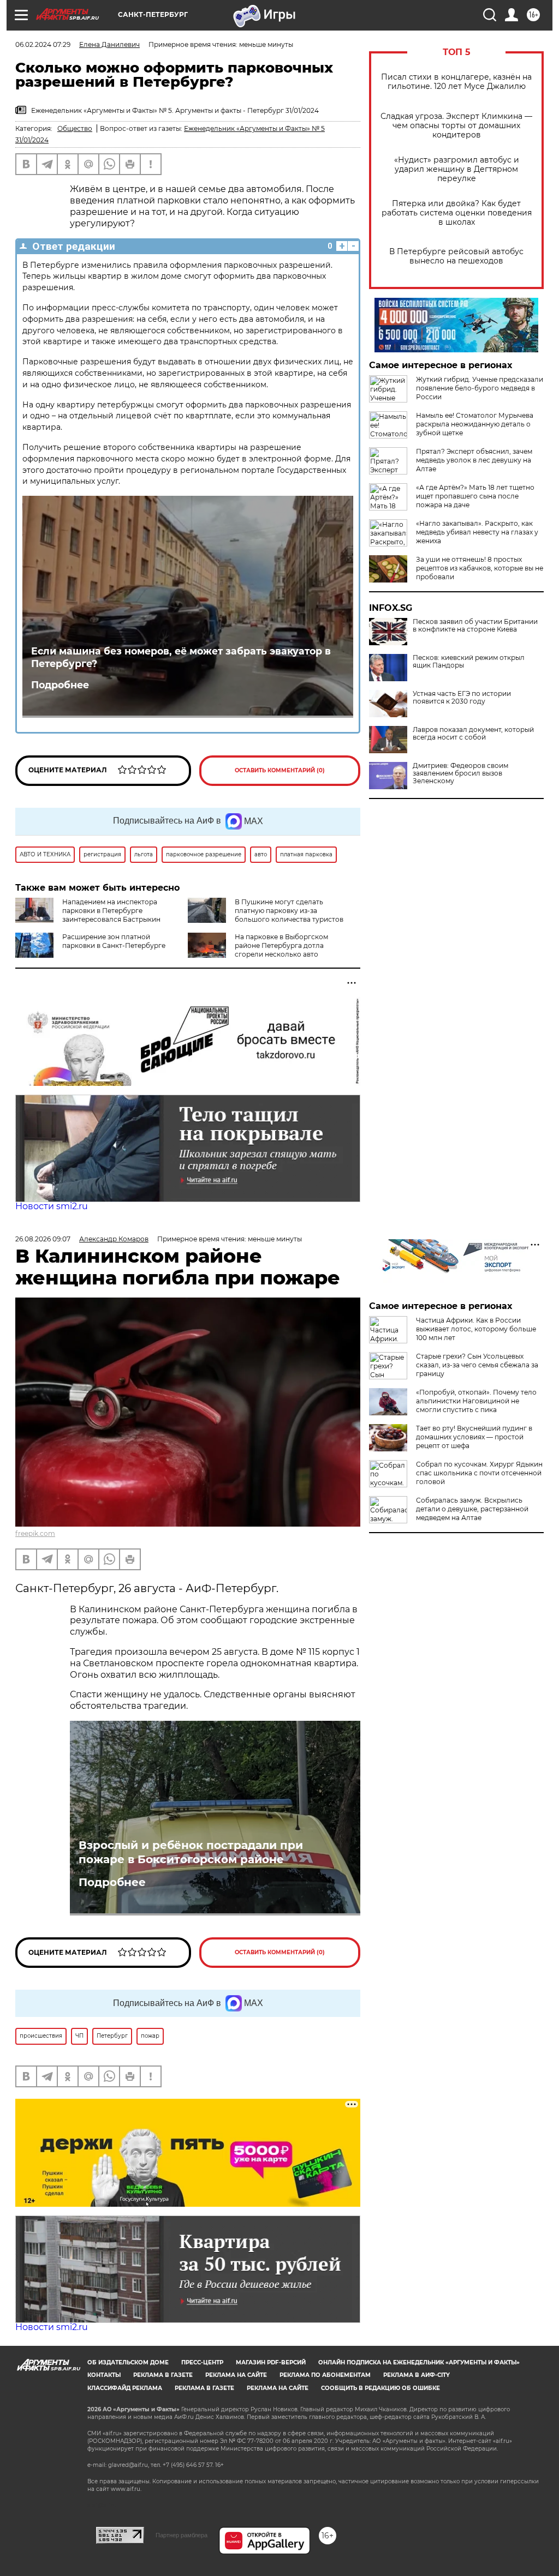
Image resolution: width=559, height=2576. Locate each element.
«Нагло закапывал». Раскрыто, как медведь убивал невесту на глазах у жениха (477, 532)
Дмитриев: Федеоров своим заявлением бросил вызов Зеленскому (460, 773)
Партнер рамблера (182, 2535)
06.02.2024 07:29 (43, 44)
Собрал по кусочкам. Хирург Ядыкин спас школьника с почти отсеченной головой (479, 1473)
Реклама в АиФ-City (417, 2375)
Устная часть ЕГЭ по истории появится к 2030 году (462, 698)
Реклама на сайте (236, 2375)
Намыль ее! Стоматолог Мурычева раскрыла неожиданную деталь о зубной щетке (475, 424)
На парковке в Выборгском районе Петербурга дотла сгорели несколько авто (281, 945)
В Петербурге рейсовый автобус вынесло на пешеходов (456, 256)
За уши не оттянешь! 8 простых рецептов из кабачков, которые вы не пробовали (480, 568)
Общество (75, 128)
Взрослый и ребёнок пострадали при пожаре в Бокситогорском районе (191, 1852)
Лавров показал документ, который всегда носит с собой (473, 734)
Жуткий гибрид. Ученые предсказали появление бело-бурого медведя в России (480, 388)
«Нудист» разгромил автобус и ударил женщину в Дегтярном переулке (457, 169)
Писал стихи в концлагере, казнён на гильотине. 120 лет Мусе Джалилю (456, 82)
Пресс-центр (202, 2362)
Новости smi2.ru (52, 1206)
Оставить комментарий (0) (280, 770)
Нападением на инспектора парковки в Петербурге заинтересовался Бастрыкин (111, 911)
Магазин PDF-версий (271, 2362)
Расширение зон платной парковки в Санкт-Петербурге (114, 941)
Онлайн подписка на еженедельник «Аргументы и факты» (419, 2362)
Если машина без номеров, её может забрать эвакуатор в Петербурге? (181, 657)
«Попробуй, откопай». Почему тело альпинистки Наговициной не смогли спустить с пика (476, 1401)
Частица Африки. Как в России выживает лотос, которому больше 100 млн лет (476, 1329)
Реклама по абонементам (325, 2375)
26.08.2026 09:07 (43, 1239)
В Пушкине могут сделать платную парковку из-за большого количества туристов (289, 911)
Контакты (104, 2375)
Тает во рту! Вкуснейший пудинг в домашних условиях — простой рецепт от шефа (474, 1437)
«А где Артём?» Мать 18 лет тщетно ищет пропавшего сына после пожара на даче (475, 496)
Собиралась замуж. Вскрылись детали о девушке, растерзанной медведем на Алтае (472, 1509)
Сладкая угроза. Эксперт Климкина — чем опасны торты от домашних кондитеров (456, 126)
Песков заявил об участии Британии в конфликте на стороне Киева (475, 626)
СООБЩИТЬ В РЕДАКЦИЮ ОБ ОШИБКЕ (380, 2388)
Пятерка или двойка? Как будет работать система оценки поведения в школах (457, 213)
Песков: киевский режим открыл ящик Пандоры (469, 662)
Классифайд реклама (125, 2388)
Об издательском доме (128, 2362)
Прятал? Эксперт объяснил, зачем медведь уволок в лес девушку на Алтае (474, 460)
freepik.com (35, 1533)
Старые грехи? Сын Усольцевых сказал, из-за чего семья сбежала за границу (477, 1365)
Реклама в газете (163, 2375)
